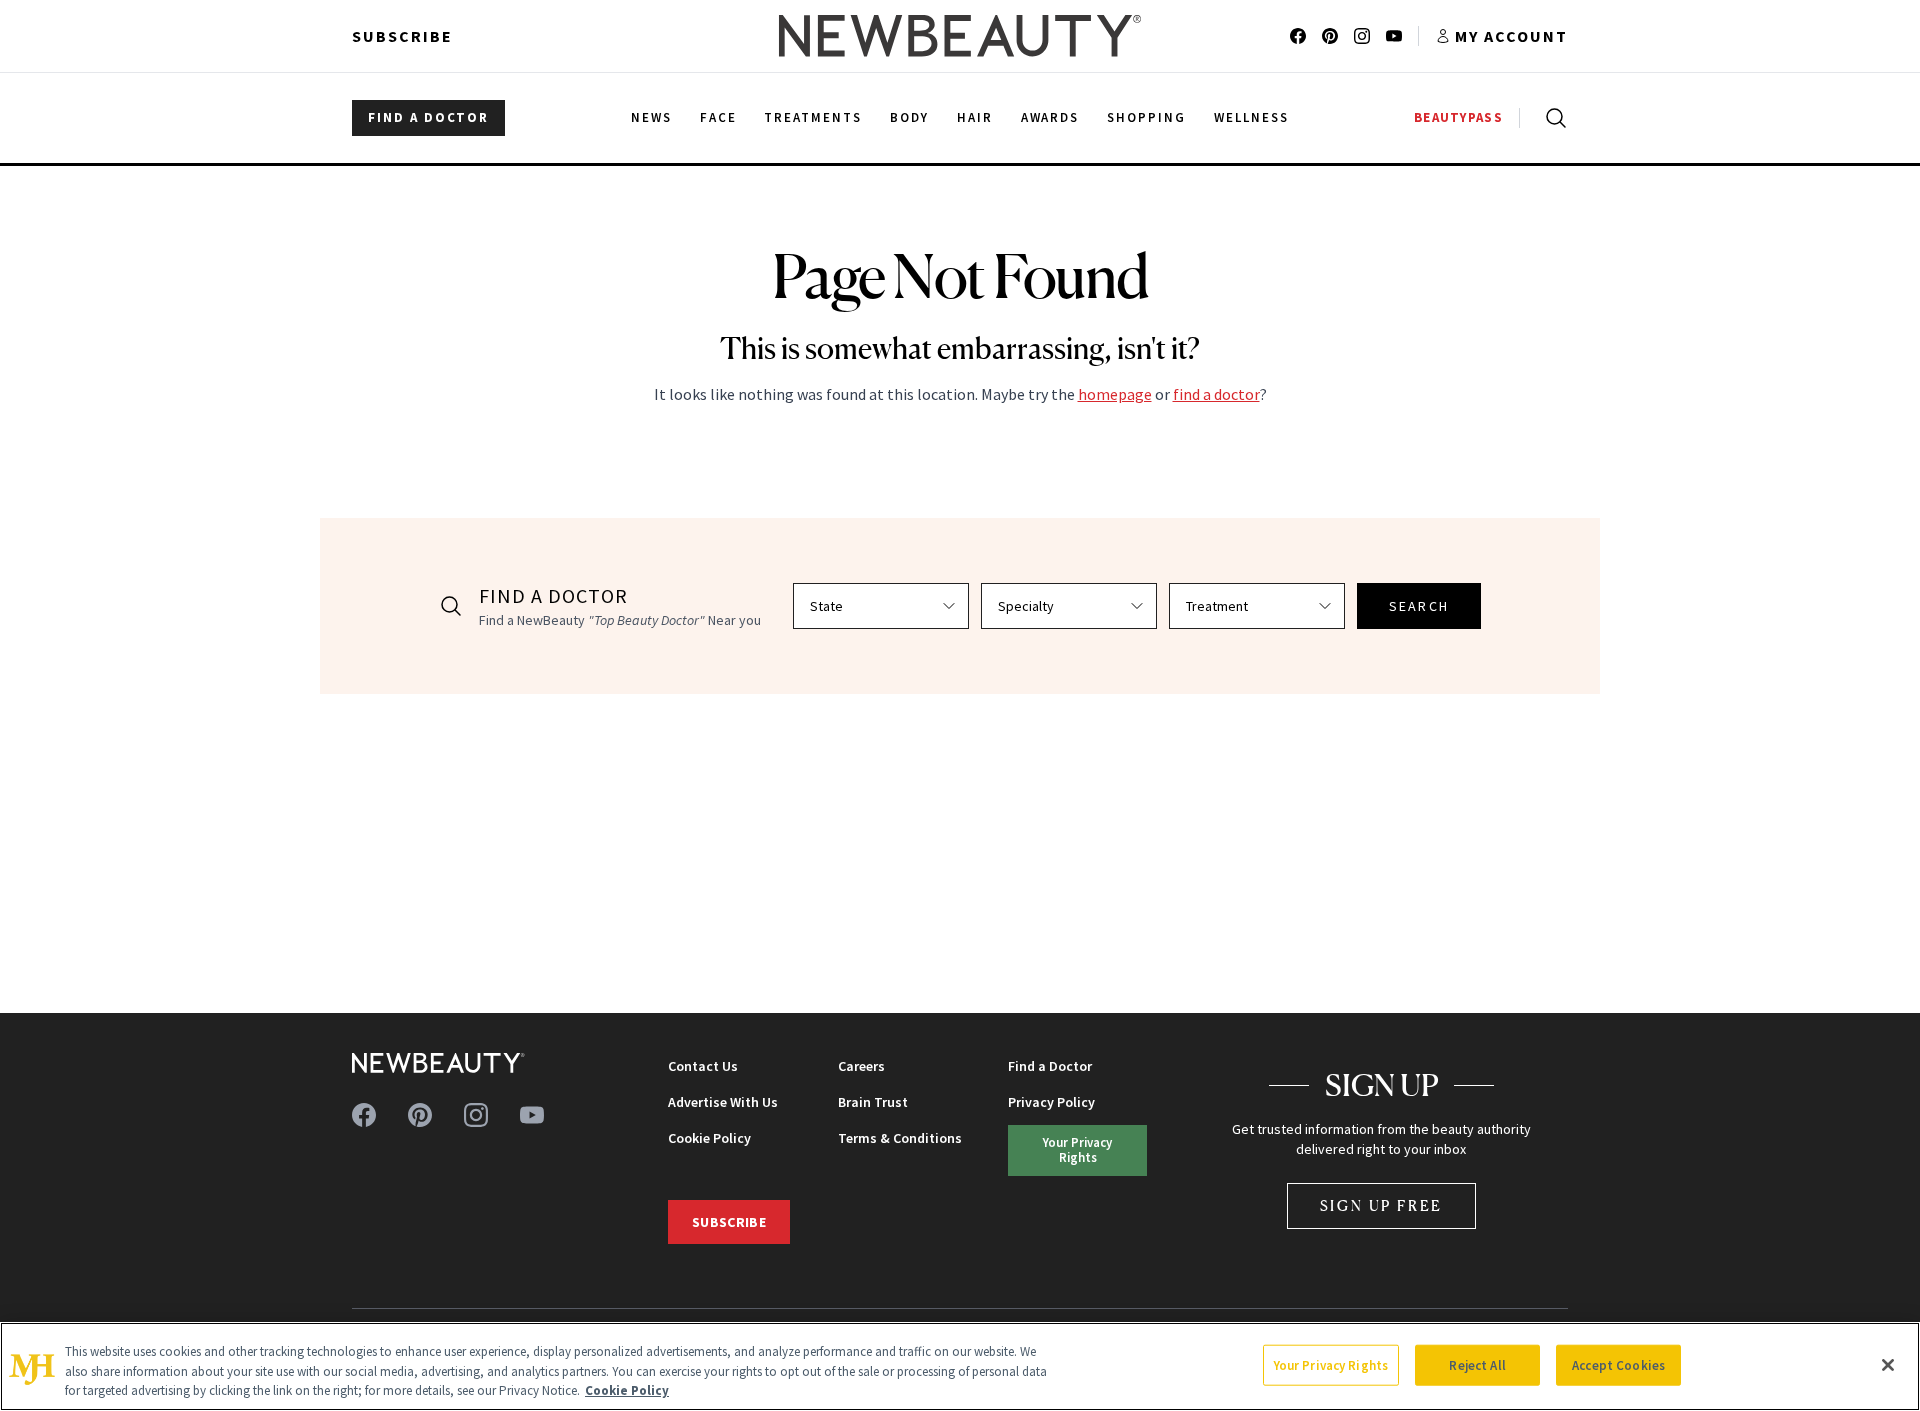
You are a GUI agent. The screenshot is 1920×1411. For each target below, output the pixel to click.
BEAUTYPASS (1458, 117)
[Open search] (1552, 118)
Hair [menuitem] (975, 117)
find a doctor (1216, 394)
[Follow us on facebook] (1298, 36)
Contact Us (703, 1066)
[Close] (1888, 1365)
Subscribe (402, 36)
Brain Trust (873, 1102)
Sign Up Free (1382, 1205)
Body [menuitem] (909, 117)
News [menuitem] (651, 117)
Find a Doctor (1050, 1066)
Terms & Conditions (900, 1138)
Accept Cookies (1618, 1364)
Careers (861, 1066)
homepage (1115, 394)
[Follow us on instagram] (1362, 36)
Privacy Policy (1051, 1102)
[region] (960, 1366)
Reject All (1477, 1364)
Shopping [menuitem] (1146, 117)
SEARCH (1419, 606)
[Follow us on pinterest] (1330, 36)
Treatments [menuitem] (813, 117)
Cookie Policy (709, 1138)
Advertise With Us (723, 1102)
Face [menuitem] (718, 117)
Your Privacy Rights (1077, 1149)
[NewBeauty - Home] (960, 36)
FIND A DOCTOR (428, 117)
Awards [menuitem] (1050, 117)
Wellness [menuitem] (1251, 117)
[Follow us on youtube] (1394, 36)
